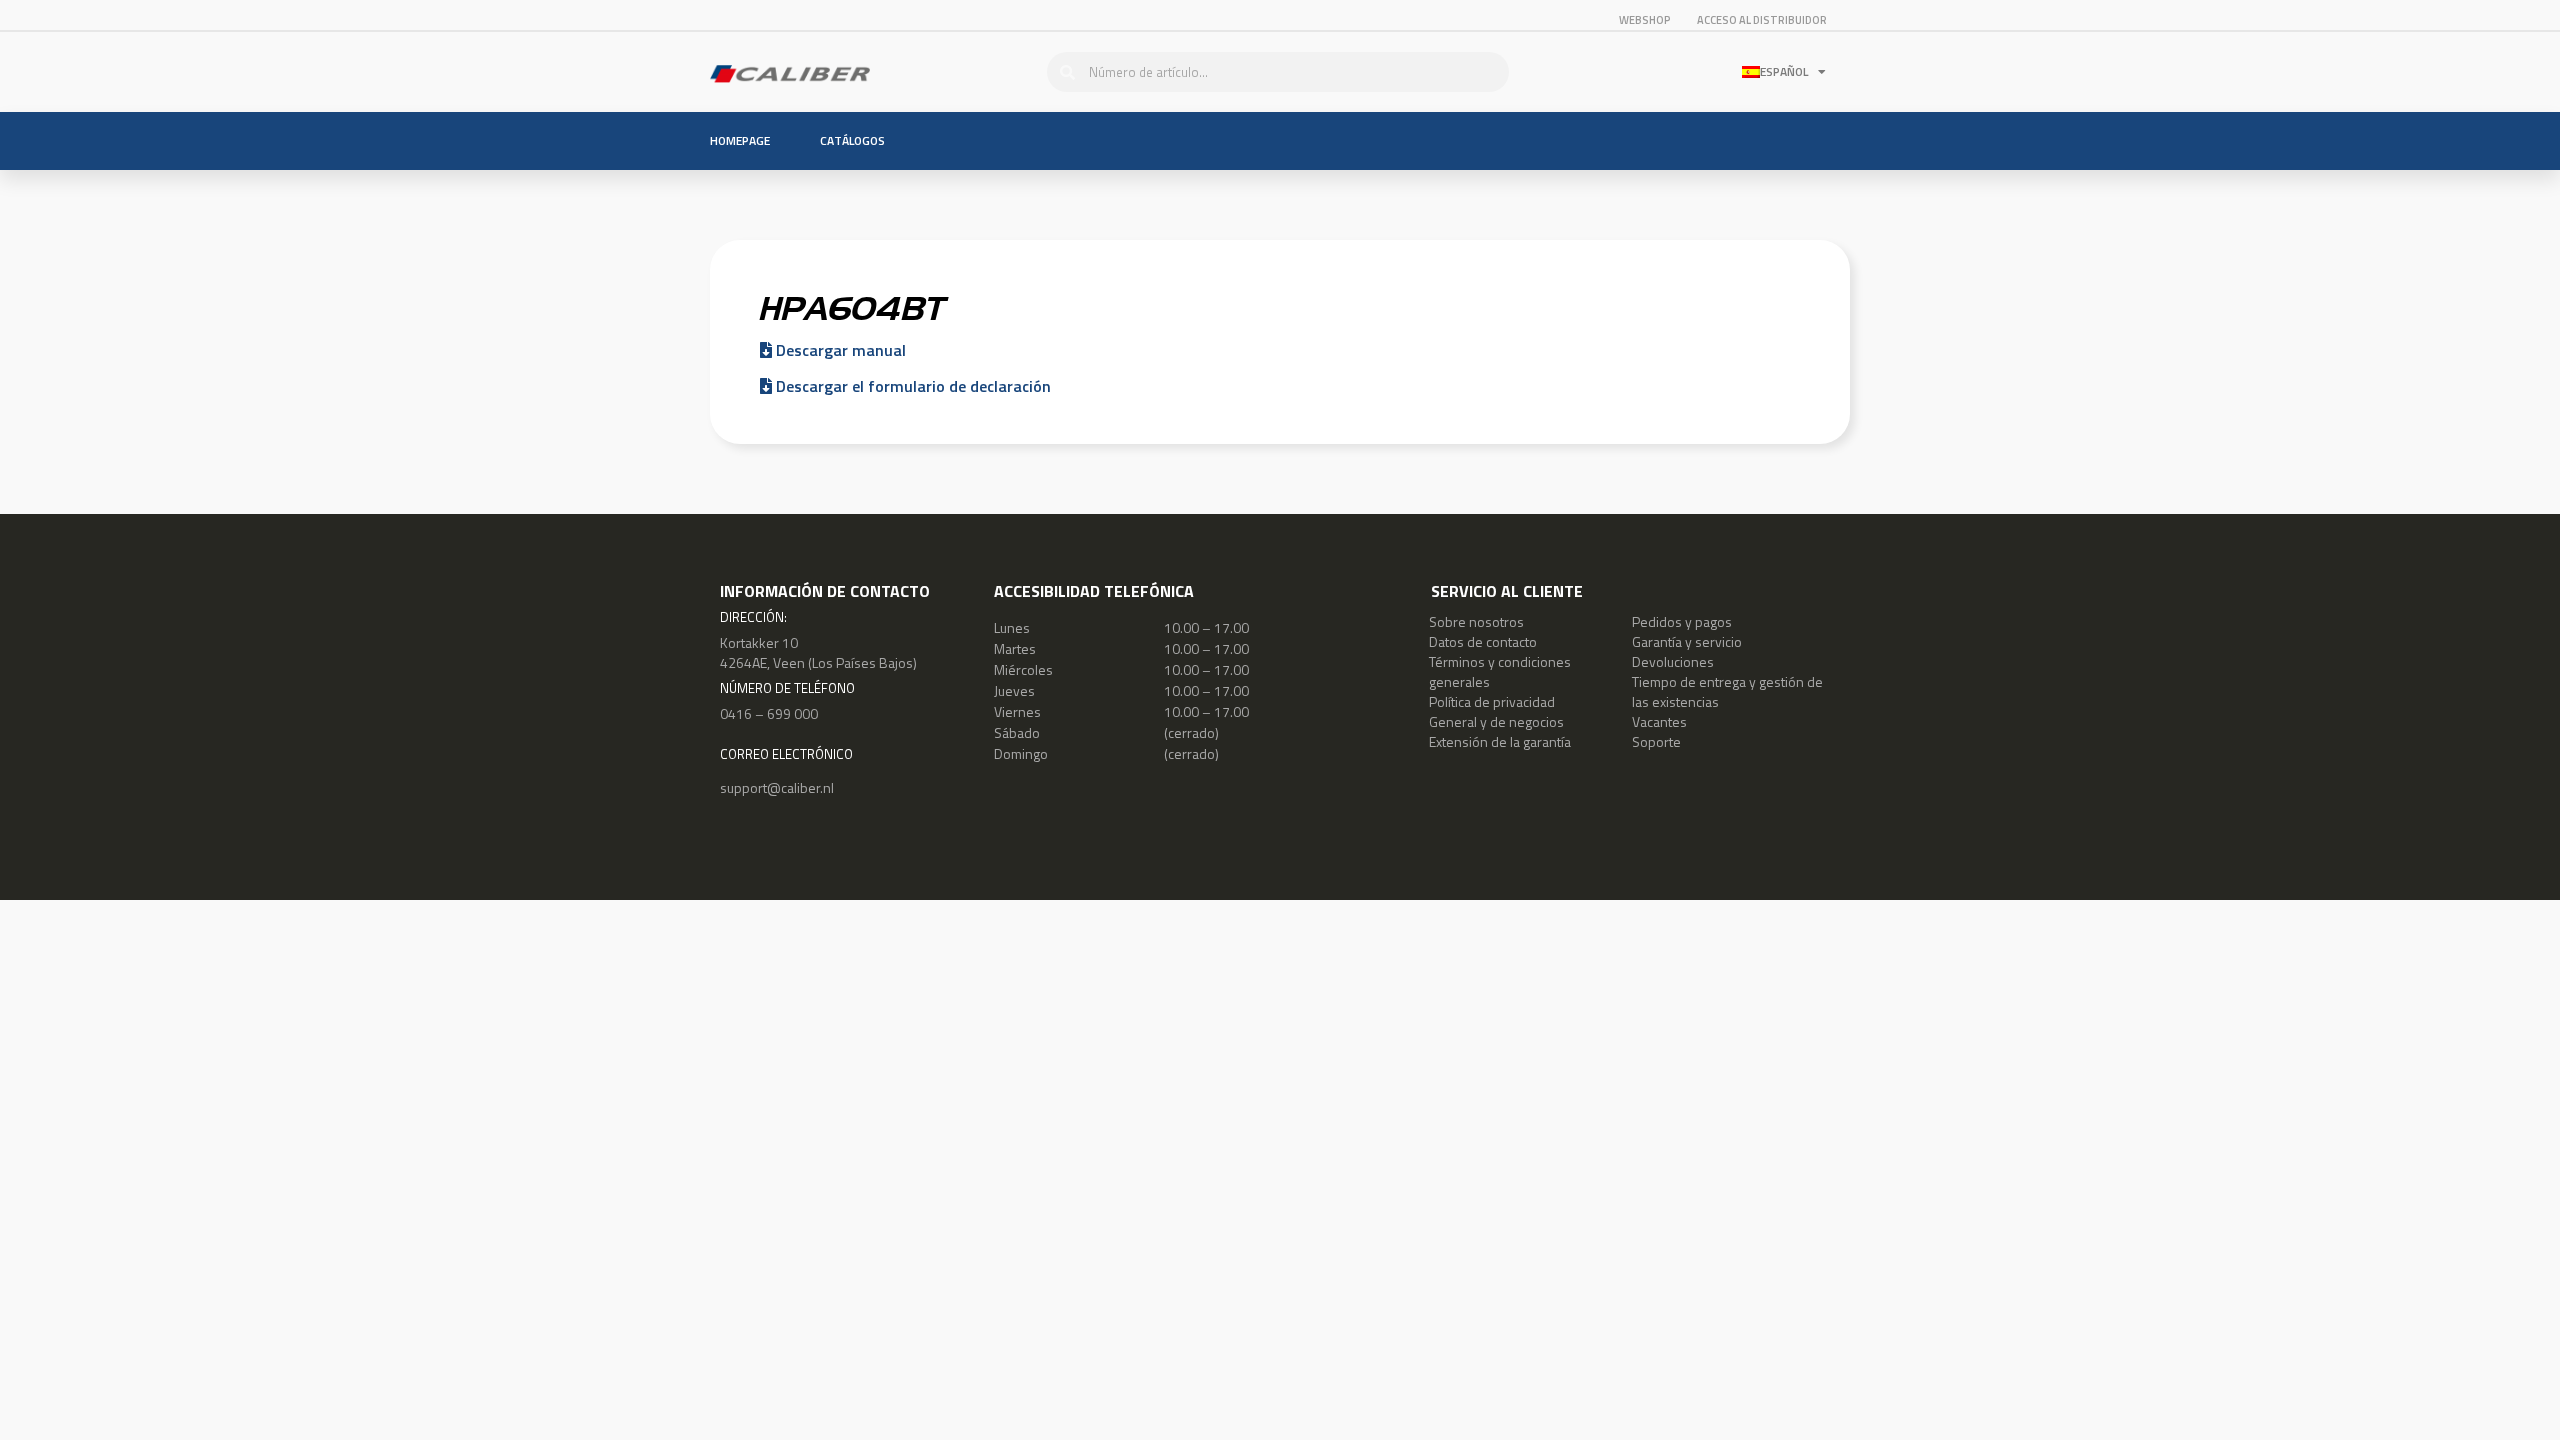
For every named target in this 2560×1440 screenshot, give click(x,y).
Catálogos (852, 140)
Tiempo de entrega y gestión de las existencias (1727, 691)
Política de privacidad (1492, 701)
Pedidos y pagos (1682, 621)
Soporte (1656, 741)
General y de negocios (1496, 721)
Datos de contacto (1483, 641)
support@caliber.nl (777, 787)
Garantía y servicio (1687, 641)
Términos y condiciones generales (1500, 671)
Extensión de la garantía (1500, 741)
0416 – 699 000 (769, 713)
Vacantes (1659, 721)
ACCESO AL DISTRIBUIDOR (1762, 20)
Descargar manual (839, 350)
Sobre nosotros (1476, 621)
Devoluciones (1673, 661)
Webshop (1645, 20)
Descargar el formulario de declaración (911, 386)
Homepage (740, 140)
